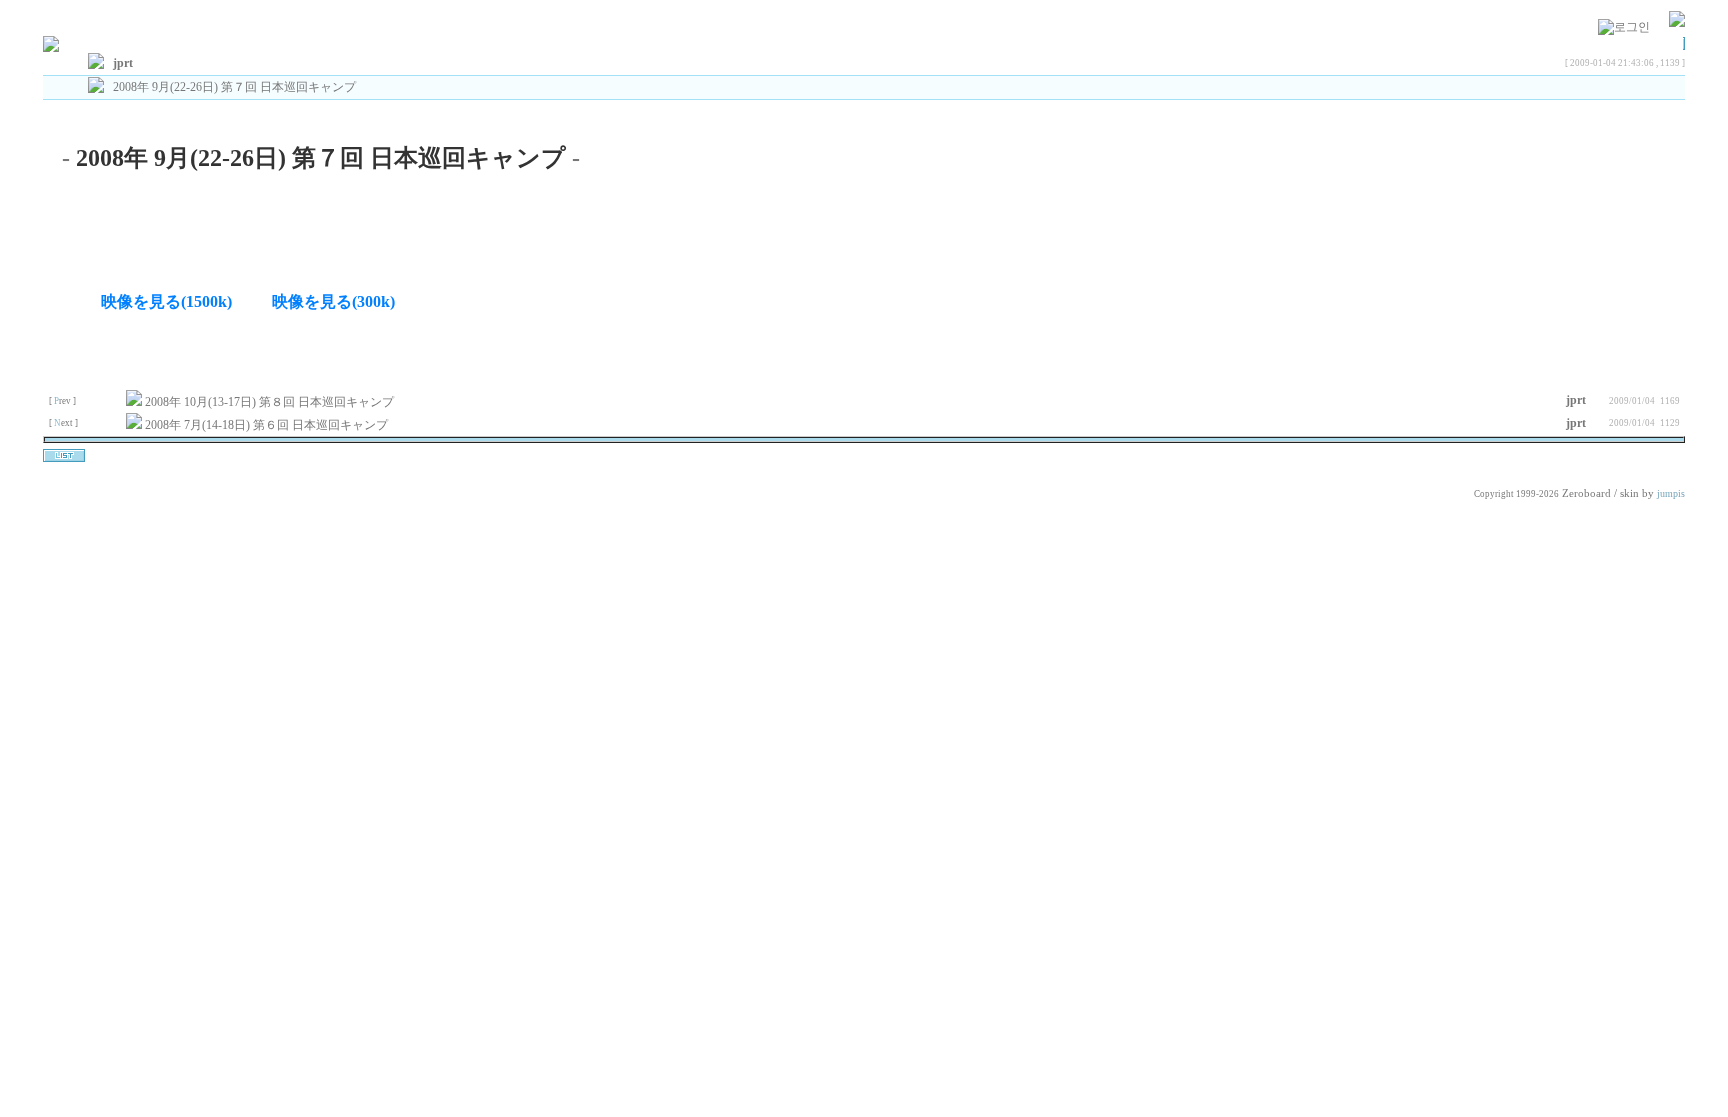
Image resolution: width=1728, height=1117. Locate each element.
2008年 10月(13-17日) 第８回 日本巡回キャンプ (271, 402)
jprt (1576, 400)
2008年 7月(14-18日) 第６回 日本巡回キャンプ (268, 425)
